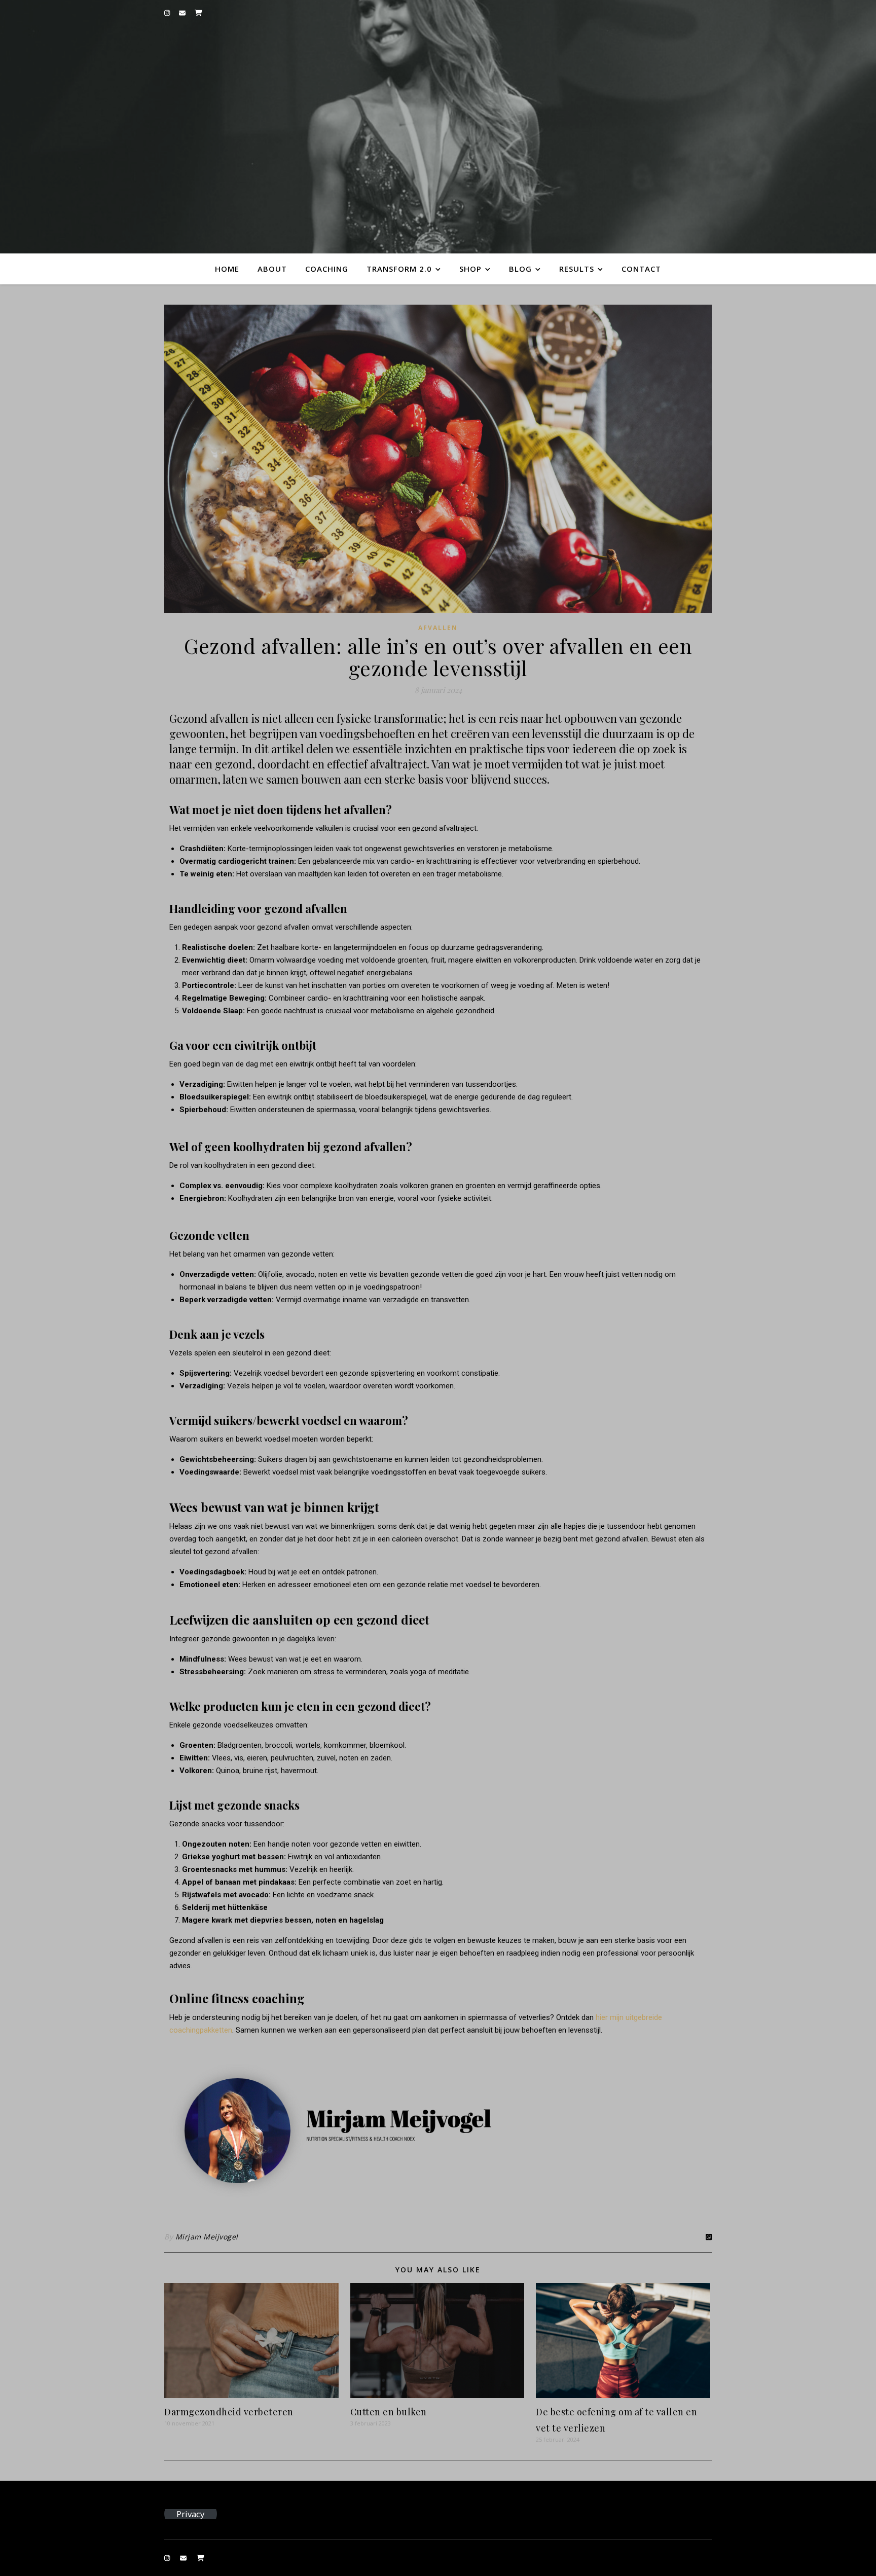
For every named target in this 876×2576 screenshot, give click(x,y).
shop (470, 269)
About (272, 269)
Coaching (327, 269)
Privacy (190, 2514)
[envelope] (183, 13)
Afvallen (438, 628)
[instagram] (168, 13)
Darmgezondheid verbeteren (229, 2412)
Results (577, 269)
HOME (227, 269)
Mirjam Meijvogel (207, 2237)
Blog (520, 269)
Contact (641, 269)
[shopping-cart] (198, 13)
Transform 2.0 (399, 269)
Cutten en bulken (389, 2412)
